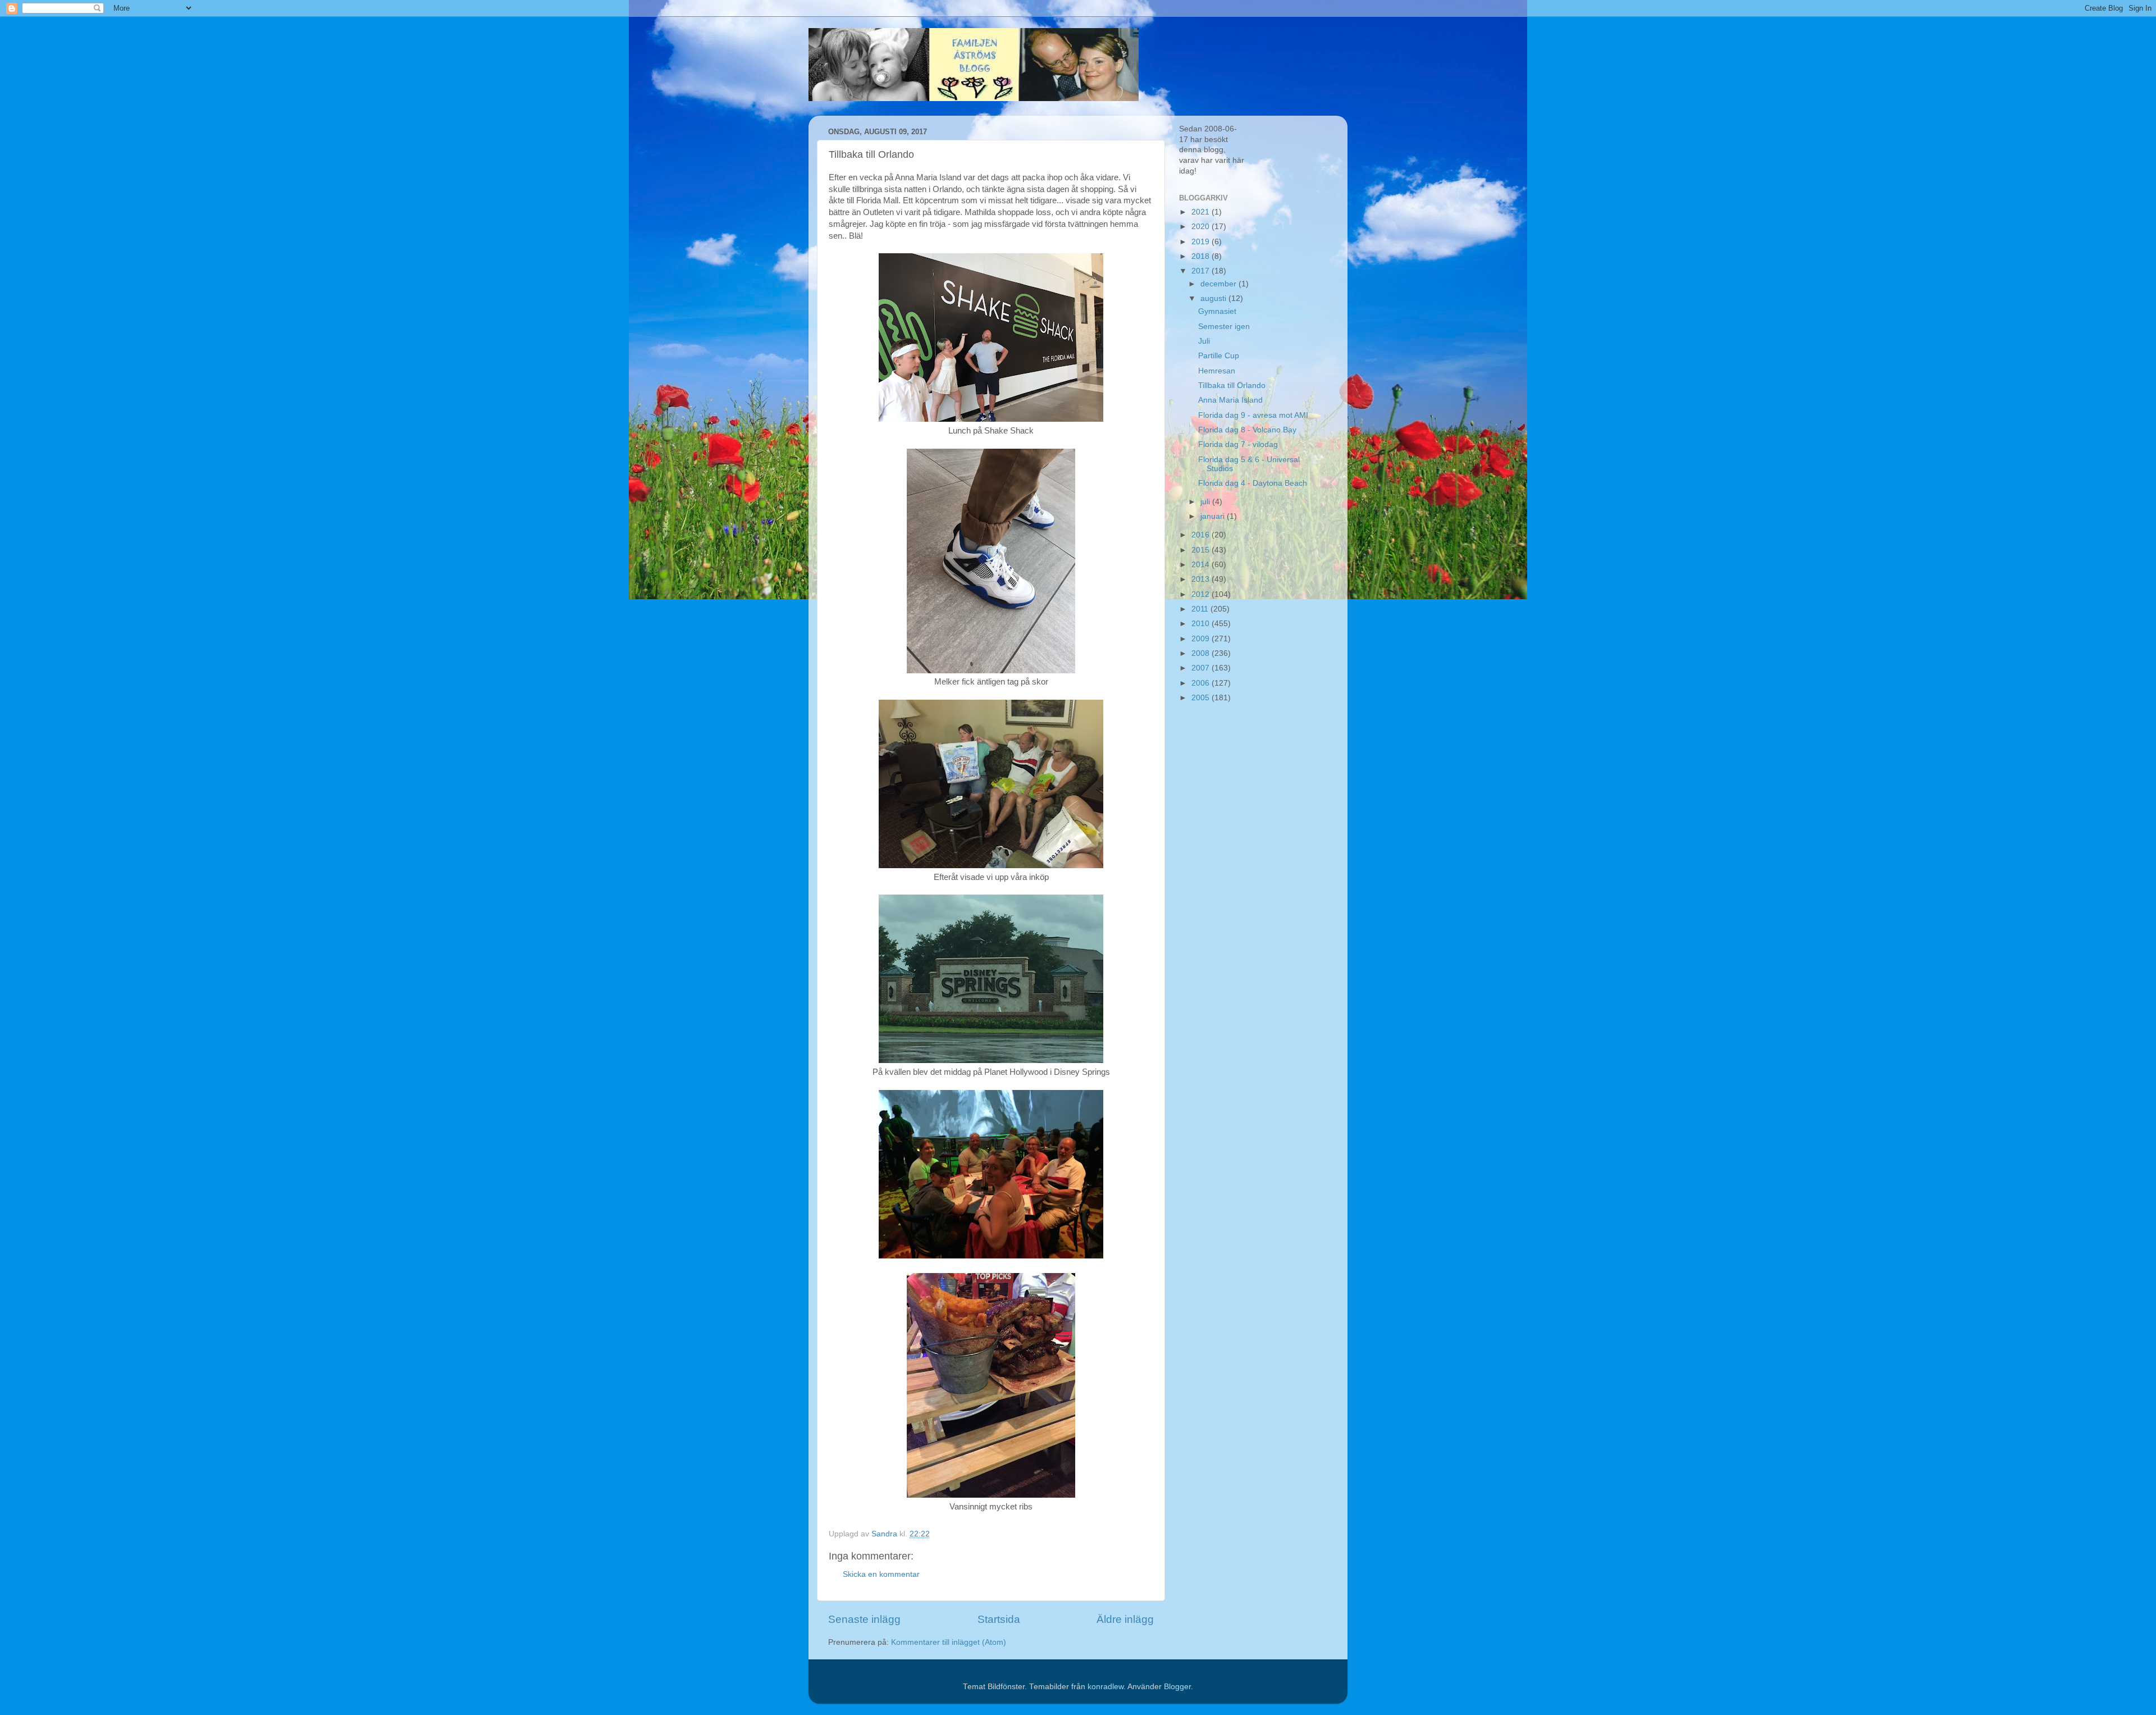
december (1219, 284)
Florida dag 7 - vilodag (1238, 444)
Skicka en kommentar (881, 1574)
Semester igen (1224, 327)
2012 (1202, 594)
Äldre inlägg (1125, 1619)
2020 (1202, 227)
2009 (1202, 639)
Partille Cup (1219, 356)
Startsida (999, 1619)
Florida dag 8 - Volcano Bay (1247, 430)
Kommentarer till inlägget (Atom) (949, 1642)
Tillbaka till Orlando (1232, 386)
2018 (1202, 256)
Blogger (1177, 1687)
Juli (1204, 341)
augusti (1214, 298)
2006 (1202, 683)
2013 (1202, 579)
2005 (1202, 698)
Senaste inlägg (864, 1619)
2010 (1202, 624)
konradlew (1106, 1687)
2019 (1202, 242)
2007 (1202, 668)
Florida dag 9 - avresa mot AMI (1253, 415)
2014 (1202, 565)
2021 (1202, 212)
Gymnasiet (1217, 311)
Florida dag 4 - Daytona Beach (1253, 483)
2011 (1201, 609)
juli (1206, 502)
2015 (1202, 550)
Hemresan (1217, 371)
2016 (1202, 535)
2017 (1202, 271)
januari (1214, 516)
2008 (1202, 653)
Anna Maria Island (1230, 400)
